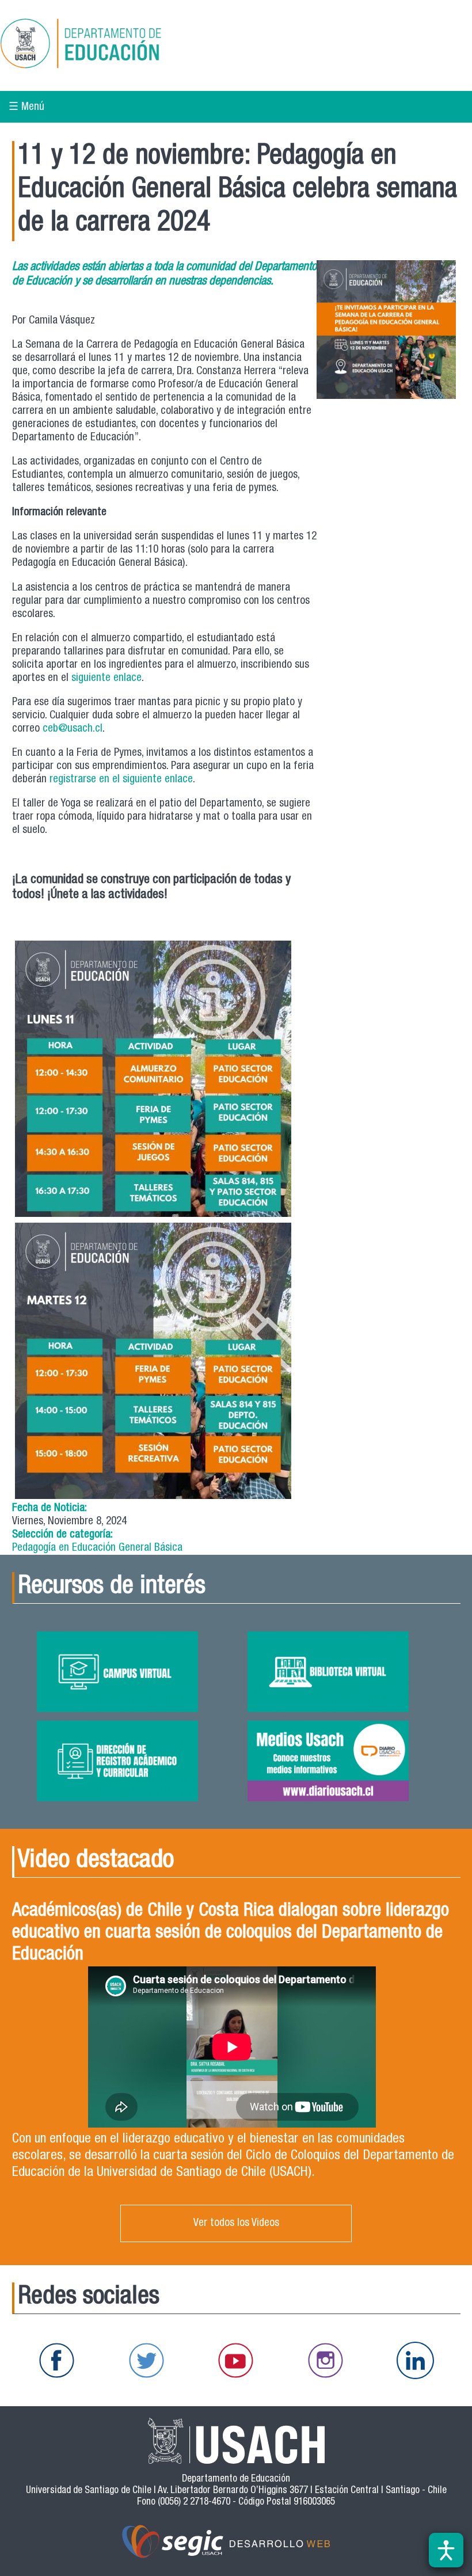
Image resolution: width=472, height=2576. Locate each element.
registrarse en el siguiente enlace (121, 780)
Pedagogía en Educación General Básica (97, 1548)
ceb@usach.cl (73, 729)
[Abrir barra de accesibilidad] (446, 2550)
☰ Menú (26, 107)
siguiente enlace (106, 678)
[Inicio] (117, 45)
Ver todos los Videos (236, 2223)
